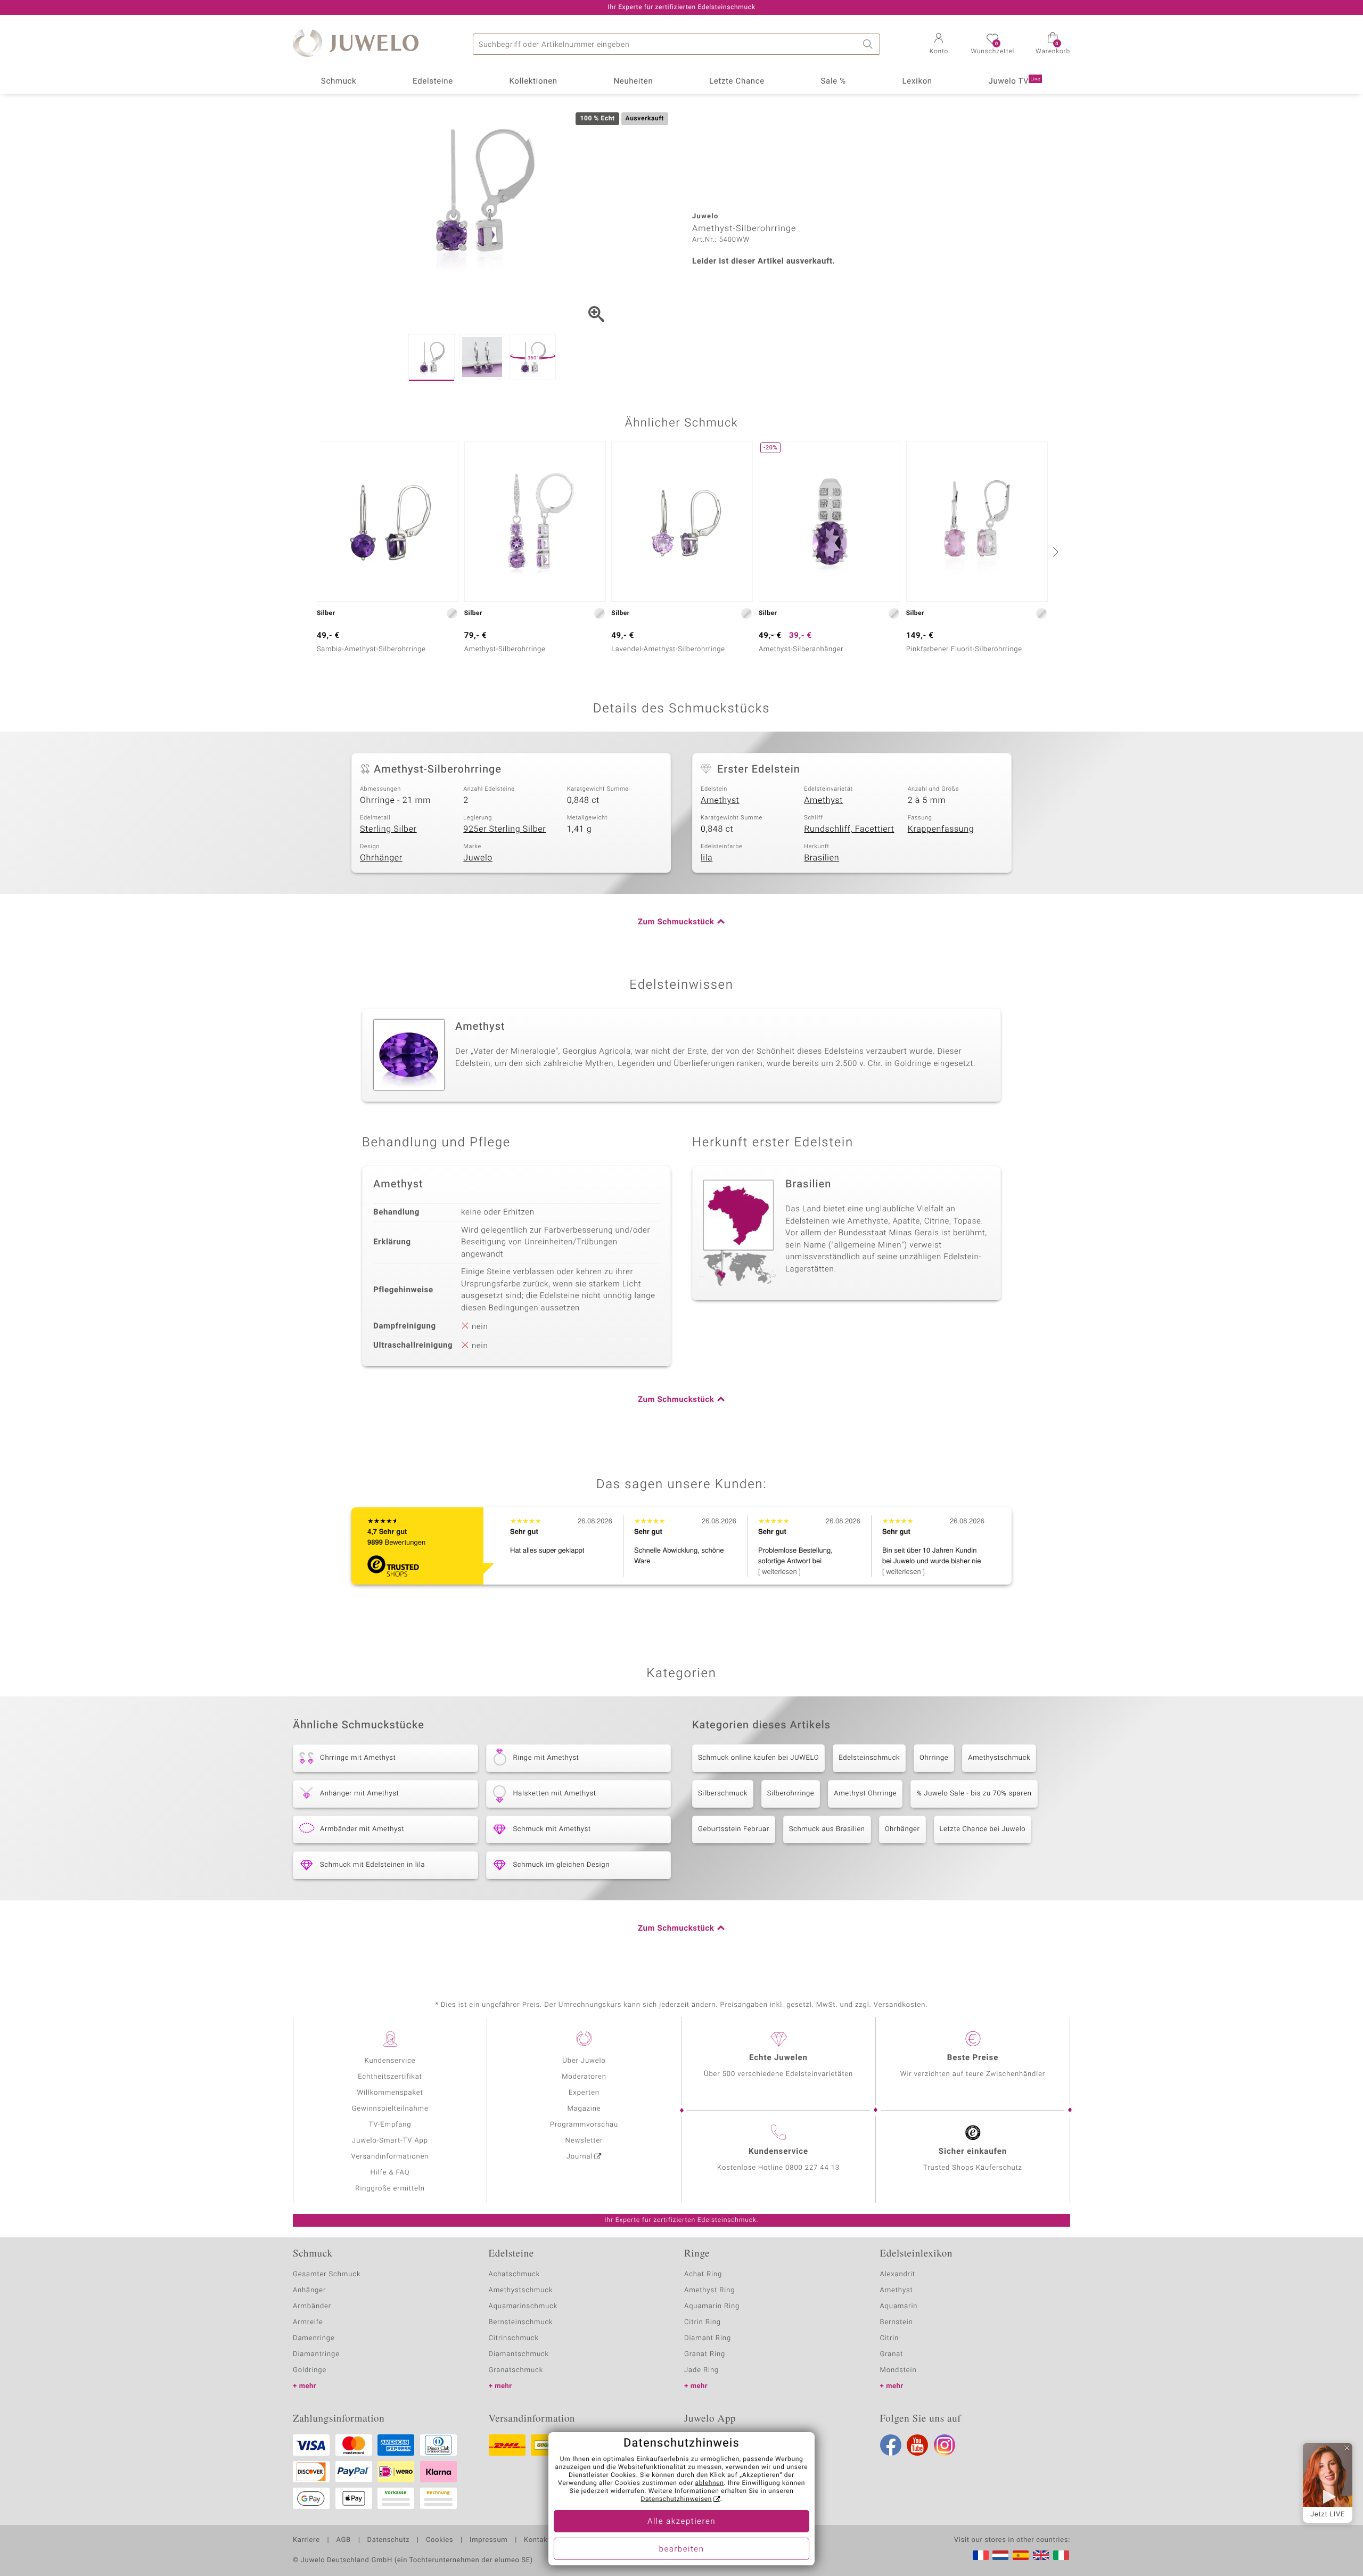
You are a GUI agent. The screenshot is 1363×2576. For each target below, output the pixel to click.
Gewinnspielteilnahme (390, 2109)
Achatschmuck (515, 2274)
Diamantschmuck (519, 2354)
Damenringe (314, 2338)
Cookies (440, 2540)
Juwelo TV (1015, 81)
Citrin (890, 2338)
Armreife (308, 2322)
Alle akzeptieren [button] (681, 2522)
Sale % (834, 81)
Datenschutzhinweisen (676, 2499)
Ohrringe (934, 1758)
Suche (869, 44)
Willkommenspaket (390, 2093)
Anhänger (309, 2290)
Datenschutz (388, 2540)
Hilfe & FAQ (390, 2173)
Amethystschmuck (999, 1758)
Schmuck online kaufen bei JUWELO (758, 1758)
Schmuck (339, 81)
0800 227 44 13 (812, 2168)
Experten (584, 2093)
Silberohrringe (791, 1794)
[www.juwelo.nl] (1000, 2555)
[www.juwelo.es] (1021, 2555)
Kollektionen (533, 81)
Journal (580, 2157)
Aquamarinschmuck (523, 2306)
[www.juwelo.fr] (981, 2555)
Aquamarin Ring (712, 2306)
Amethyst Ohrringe (865, 1794)
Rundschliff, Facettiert (849, 829)
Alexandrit (898, 2274)
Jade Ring (701, 2370)
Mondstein (898, 2370)
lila (707, 858)
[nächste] (1054, 552)
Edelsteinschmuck (869, 1758)
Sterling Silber (388, 829)
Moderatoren (584, 2077)
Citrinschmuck (514, 2338)
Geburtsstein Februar (734, 1829)
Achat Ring (703, 2274)
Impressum (488, 2540)
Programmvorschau (584, 2125)
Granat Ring (705, 2354)
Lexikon (917, 81)
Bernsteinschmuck (521, 2322)
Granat (892, 2354)
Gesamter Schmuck (327, 2274)
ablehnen (710, 2483)
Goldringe (310, 2370)
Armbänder (312, 2306)
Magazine (584, 2109)
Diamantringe (316, 2354)
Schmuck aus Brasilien (827, 1829)
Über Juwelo (584, 2061)
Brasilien (822, 858)
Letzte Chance (737, 81)
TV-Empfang (390, 2125)
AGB (343, 2540)
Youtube (917, 2445)
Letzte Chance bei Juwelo (983, 1829)
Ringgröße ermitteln (390, 2189)
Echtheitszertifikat (390, 2077)
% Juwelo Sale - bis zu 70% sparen (974, 1794)
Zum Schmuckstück (676, 922)
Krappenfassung (941, 829)
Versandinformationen (390, 2157)
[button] (939, 45)
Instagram (945, 2445)
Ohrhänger (381, 858)
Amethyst (720, 800)
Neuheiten (633, 81)
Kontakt (537, 2540)
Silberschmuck (723, 1794)
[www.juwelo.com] (1041, 2555)
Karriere (306, 2540)
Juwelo (478, 858)
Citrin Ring (703, 2322)
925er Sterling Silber (504, 829)
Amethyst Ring (709, 2290)
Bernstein (897, 2322)
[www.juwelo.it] (1061, 2555)
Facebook (891, 2445)
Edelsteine (433, 81)
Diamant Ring (708, 2338)
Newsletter (584, 2141)
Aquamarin (899, 2306)
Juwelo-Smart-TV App (390, 2141)
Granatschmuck (516, 2370)
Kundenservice (390, 2061)
